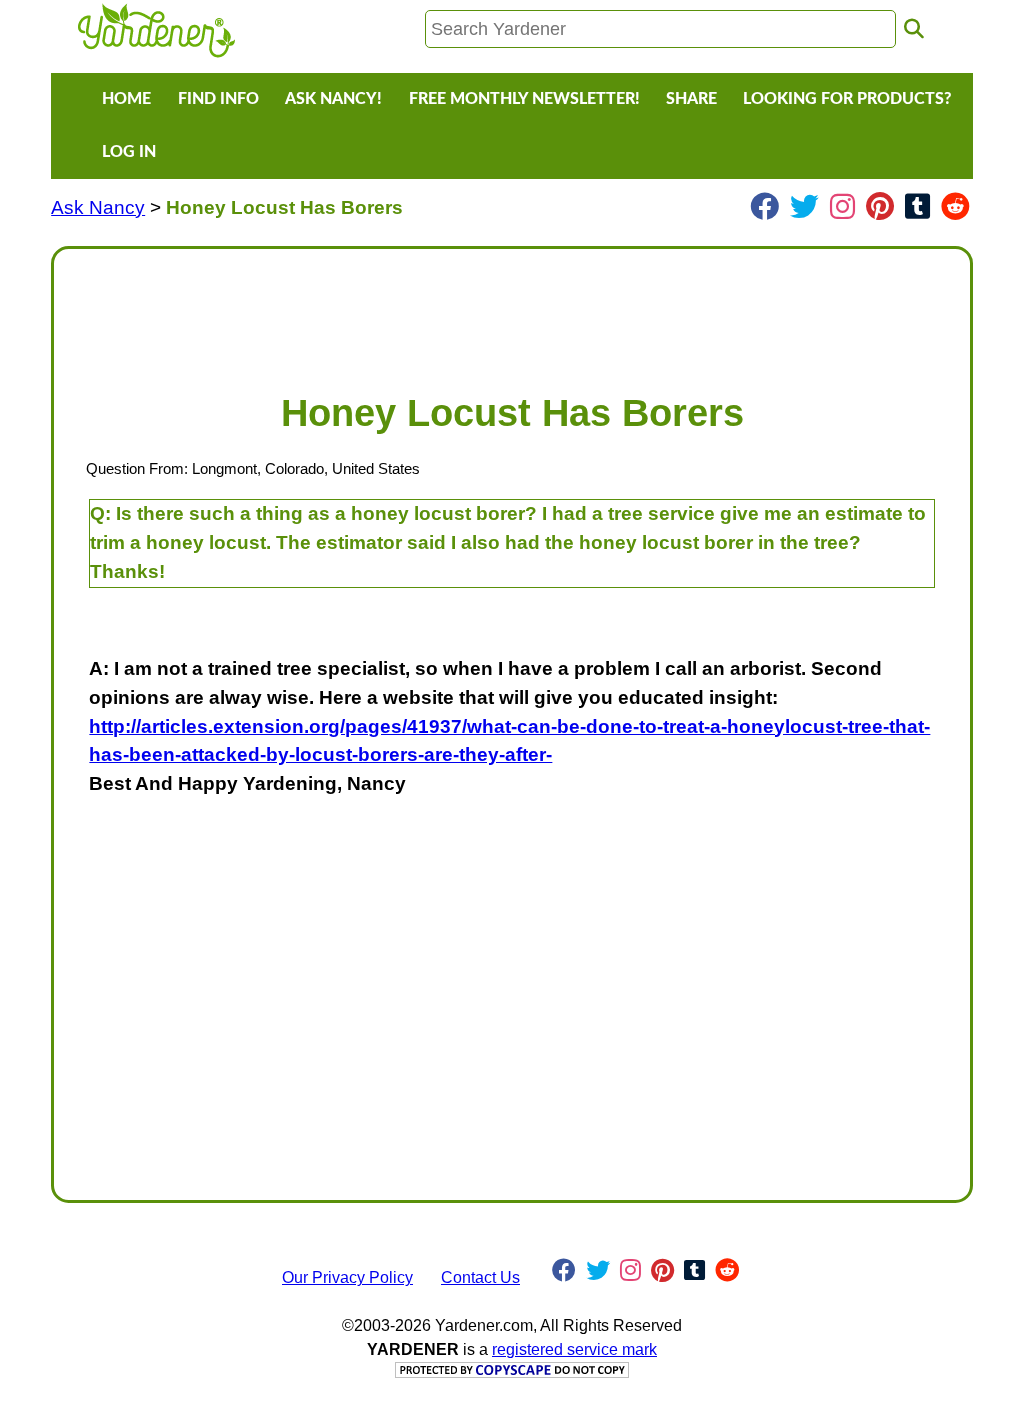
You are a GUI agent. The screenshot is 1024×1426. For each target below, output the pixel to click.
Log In (129, 152)
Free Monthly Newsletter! (524, 99)
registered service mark (574, 1349)
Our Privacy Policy (347, 1277)
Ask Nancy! (333, 99)
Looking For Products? (847, 99)
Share (691, 99)
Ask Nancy (98, 207)
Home (126, 99)
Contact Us (480, 1277)
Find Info (218, 99)
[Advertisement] (512, 310)
